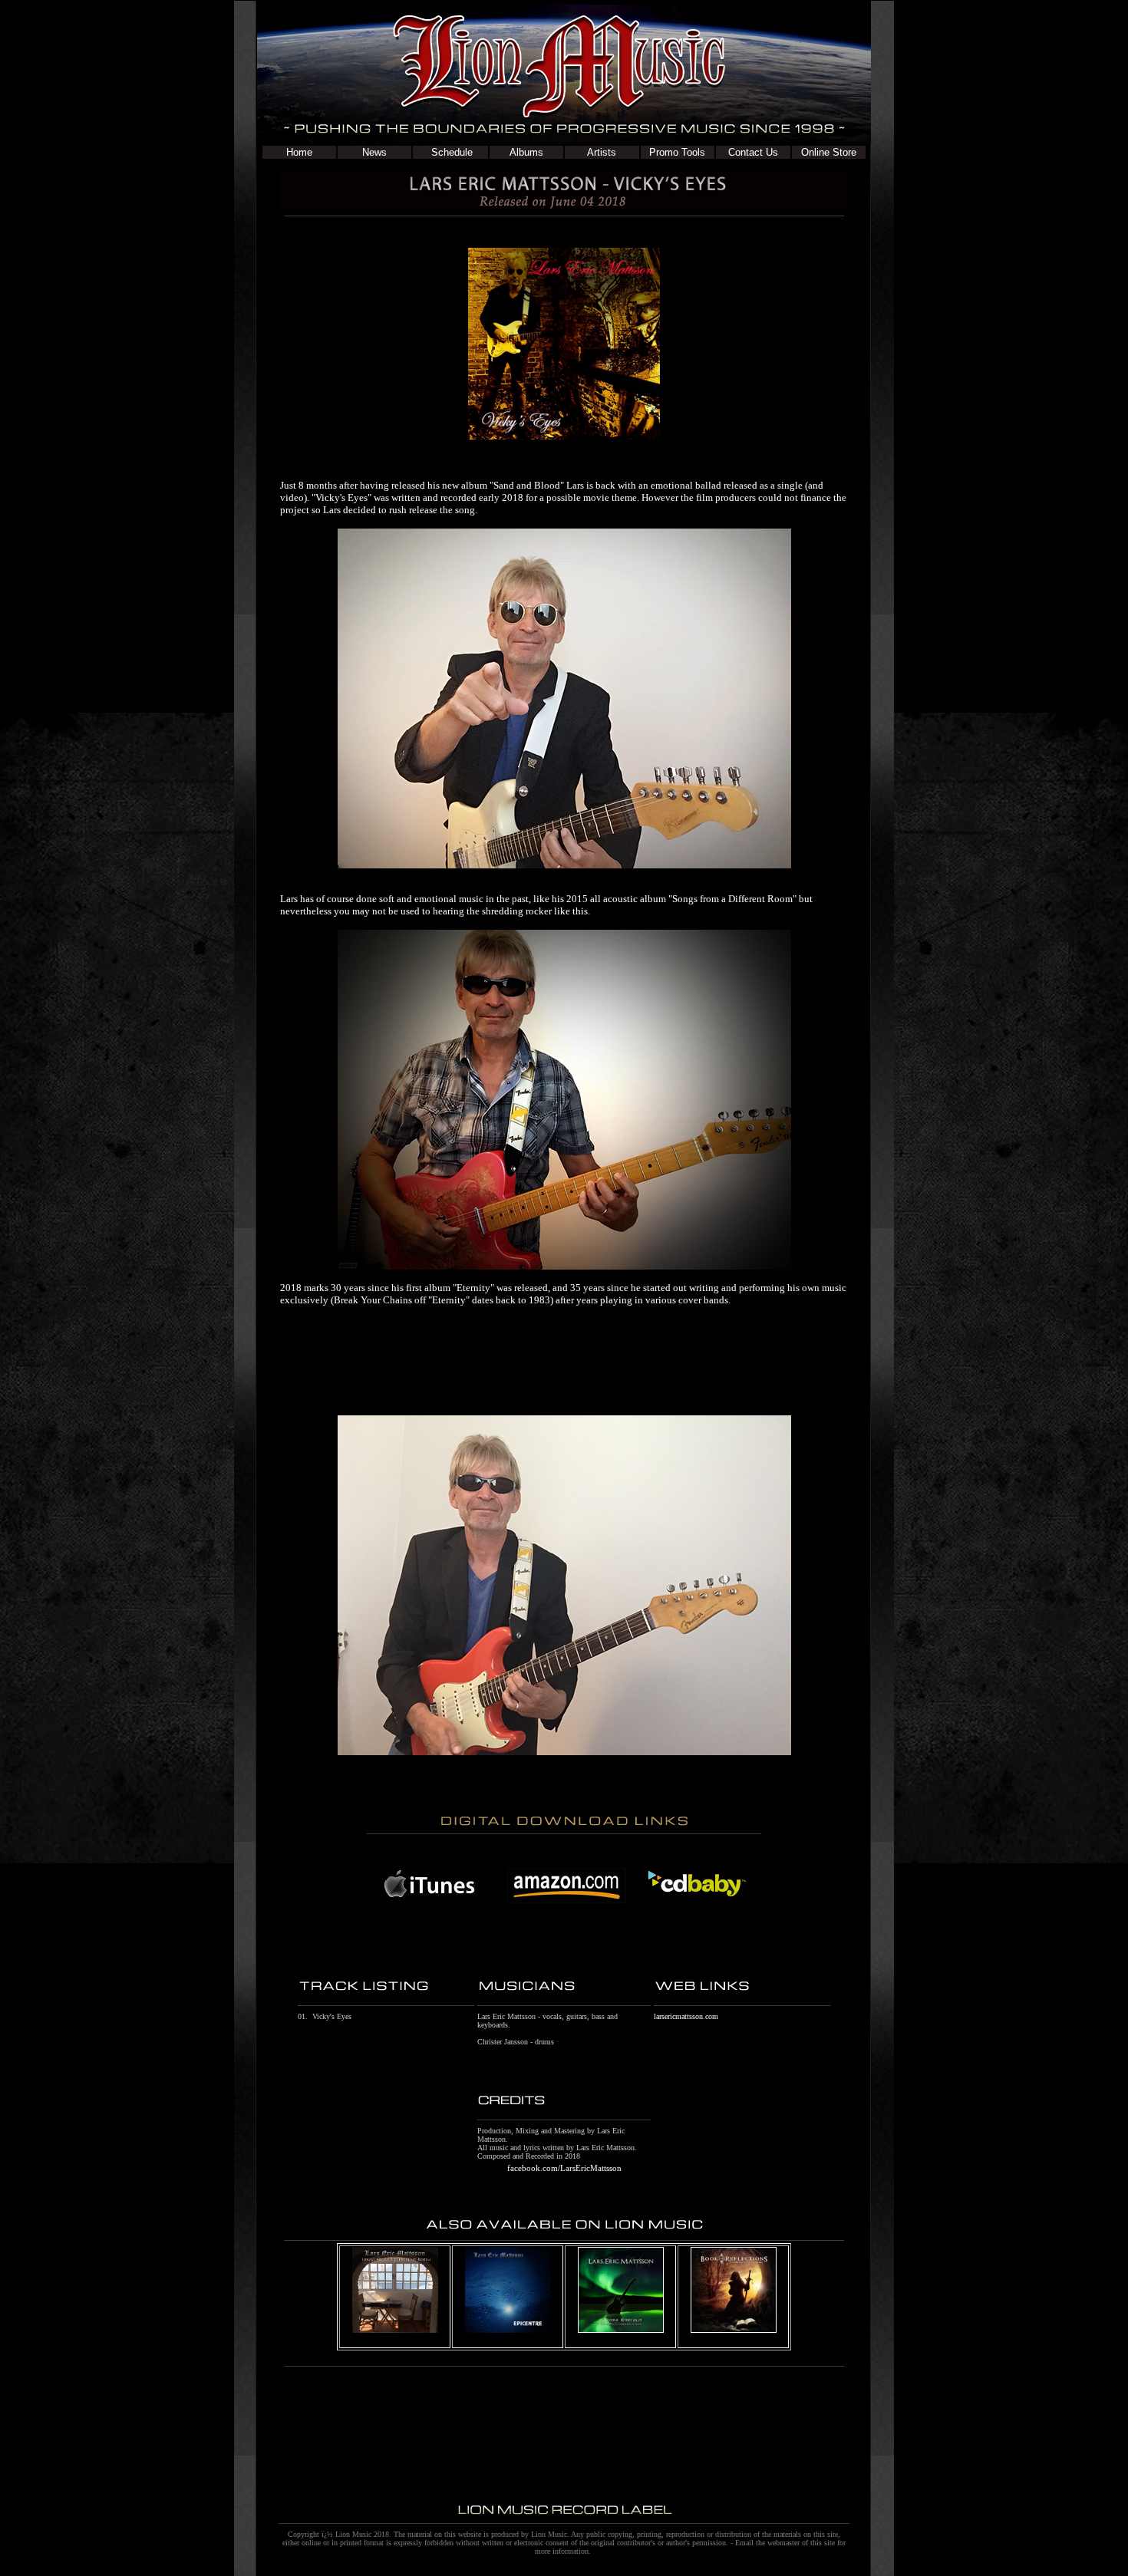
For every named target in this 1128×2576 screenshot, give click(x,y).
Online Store (829, 152)
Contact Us (753, 152)
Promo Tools (677, 152)
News (374, 152)
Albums (526, 152)
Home (299, 152)
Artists (602, 152)
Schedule (450, 152)
